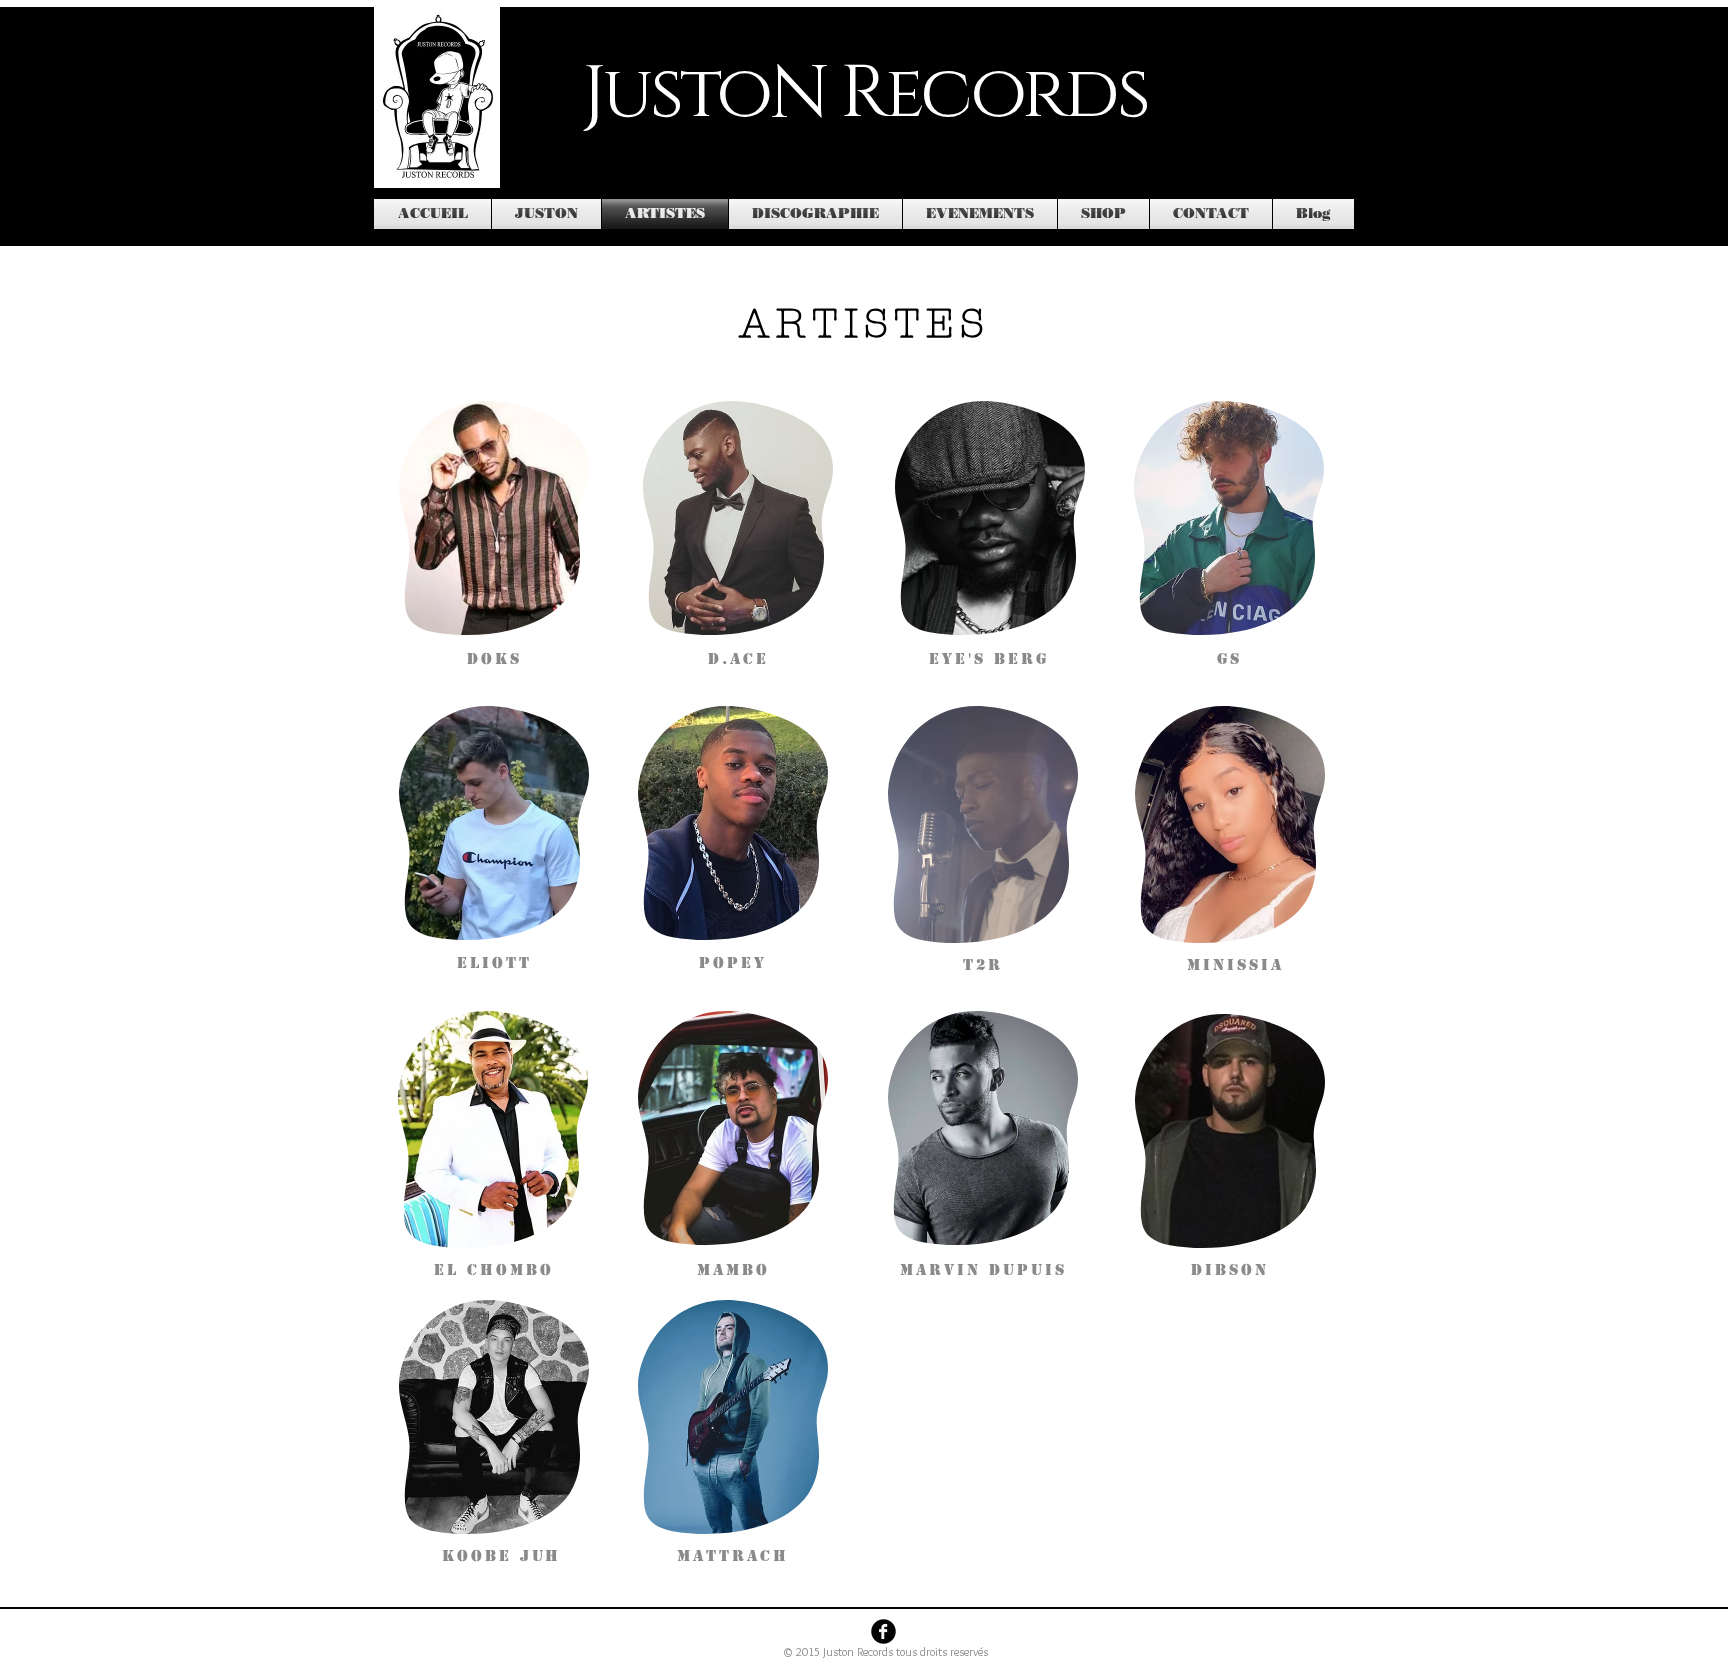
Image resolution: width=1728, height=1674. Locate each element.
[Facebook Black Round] (883, 1631)
